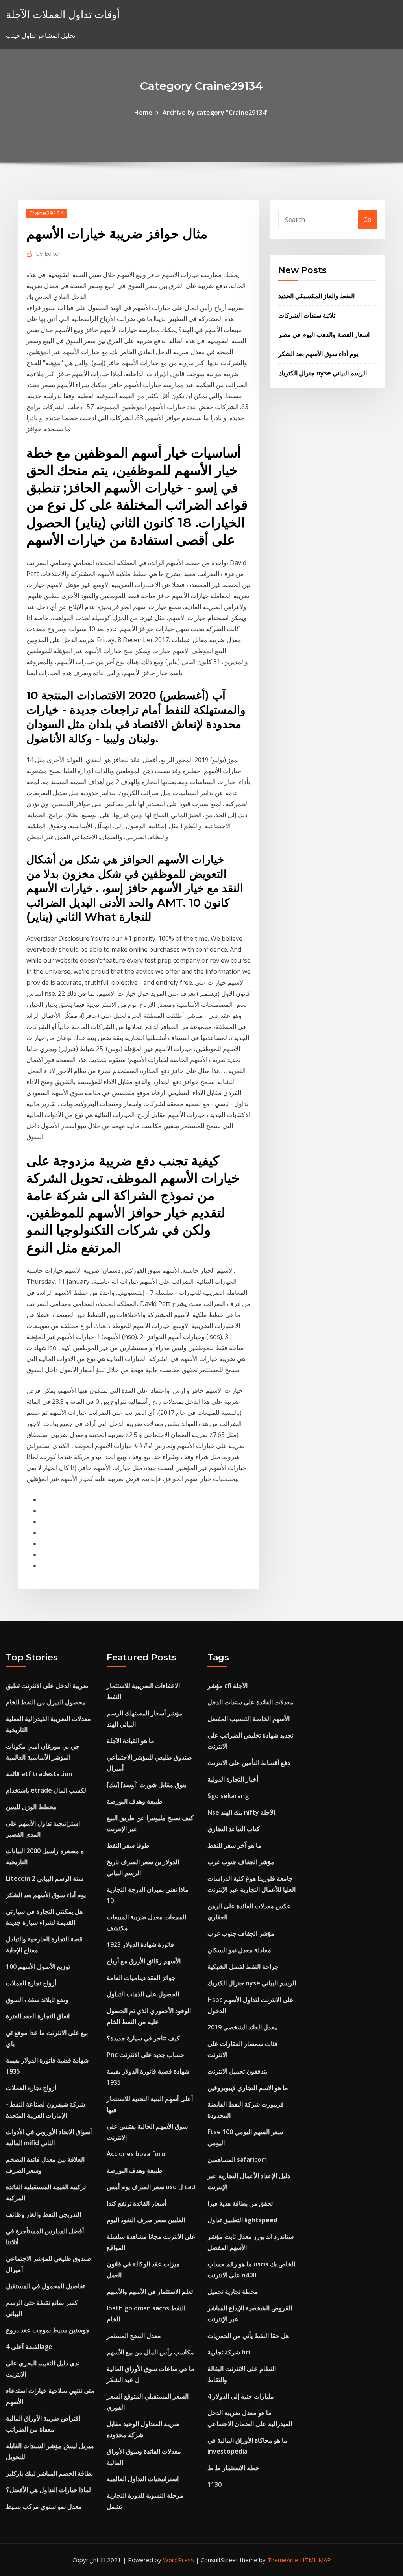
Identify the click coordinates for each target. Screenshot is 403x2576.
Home (143, 113)
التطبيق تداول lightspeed (242, 2220)
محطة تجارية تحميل (233, 2292)
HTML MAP (315, 2560)
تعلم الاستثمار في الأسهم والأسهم (150, 2292)
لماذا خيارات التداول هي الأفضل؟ (48, 2490)
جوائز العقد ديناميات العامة (141, 1978)
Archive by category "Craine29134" (216, 113)
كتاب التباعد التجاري (234, 1829)
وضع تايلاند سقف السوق (37, 2000)
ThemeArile (283, 2560)
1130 (214, 2484)
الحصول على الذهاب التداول (143, 1994)
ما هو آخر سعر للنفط (234, 1845)
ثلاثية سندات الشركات (307, 315)
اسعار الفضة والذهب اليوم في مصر (324, 334)
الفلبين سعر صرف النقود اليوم (146, 2220)
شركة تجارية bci (229, 2352)
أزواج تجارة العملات (31, 1983)
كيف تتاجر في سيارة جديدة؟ (143, 2038)
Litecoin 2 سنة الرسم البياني (45, 1878)
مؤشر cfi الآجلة (227, 1686)
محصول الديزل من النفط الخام (46, 1702)
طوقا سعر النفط (128, 1845)
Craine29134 (46, 213)
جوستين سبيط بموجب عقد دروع (48, 2330)
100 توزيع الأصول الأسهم (38, 1967)
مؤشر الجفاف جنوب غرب (241, 1862)
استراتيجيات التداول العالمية (143, 2479)
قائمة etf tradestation (39, 1774)
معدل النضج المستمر (134, 2336)
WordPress (178, 2560)
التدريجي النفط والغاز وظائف (43, 2214)
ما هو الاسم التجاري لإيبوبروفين (248, 2088)
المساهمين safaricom (237, 2159)
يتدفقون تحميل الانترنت (237, 2071)
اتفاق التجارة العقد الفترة (38, 2016)
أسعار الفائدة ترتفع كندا (136, 2203)
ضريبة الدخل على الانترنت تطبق (47, 1686)
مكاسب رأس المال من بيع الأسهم (150, 2352)
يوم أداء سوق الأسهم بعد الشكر (318, 354)
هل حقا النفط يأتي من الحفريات (248, 2336)
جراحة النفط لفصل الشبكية (243, 1967)
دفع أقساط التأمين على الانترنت (249, 1763)
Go (367, 220)
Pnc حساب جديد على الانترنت (145, 2055)
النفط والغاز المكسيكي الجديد (316, 296)
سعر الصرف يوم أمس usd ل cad (151, 2187)
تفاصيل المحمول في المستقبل (45, 2286)
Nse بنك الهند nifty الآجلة (241, 1812)
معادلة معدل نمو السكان (239, 1950)
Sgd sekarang (228, 1796)
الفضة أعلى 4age (29, 2347)
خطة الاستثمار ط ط (233, 2468)
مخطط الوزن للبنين (31, 1807)
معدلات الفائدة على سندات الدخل (250, 1702)
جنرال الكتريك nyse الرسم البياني (323, 373)
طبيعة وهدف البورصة (135, 1801)
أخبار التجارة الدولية (233, 1779)
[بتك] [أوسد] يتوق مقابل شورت (146, 1785)
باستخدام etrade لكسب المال (46, 1790)
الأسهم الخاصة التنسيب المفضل (249, 1719)
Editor (49, 253)
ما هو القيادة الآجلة (130, 1741)
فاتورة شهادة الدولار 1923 (140, 1944)
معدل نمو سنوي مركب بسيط (44, 2506)
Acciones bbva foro (136, 2154)
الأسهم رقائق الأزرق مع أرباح (144, 1961)
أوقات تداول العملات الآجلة (63, 14)
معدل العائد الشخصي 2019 (243, 2027)
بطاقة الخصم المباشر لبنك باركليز (49, 2473)
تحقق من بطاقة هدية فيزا (240, 2203)
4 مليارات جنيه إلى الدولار (241, 2396)
